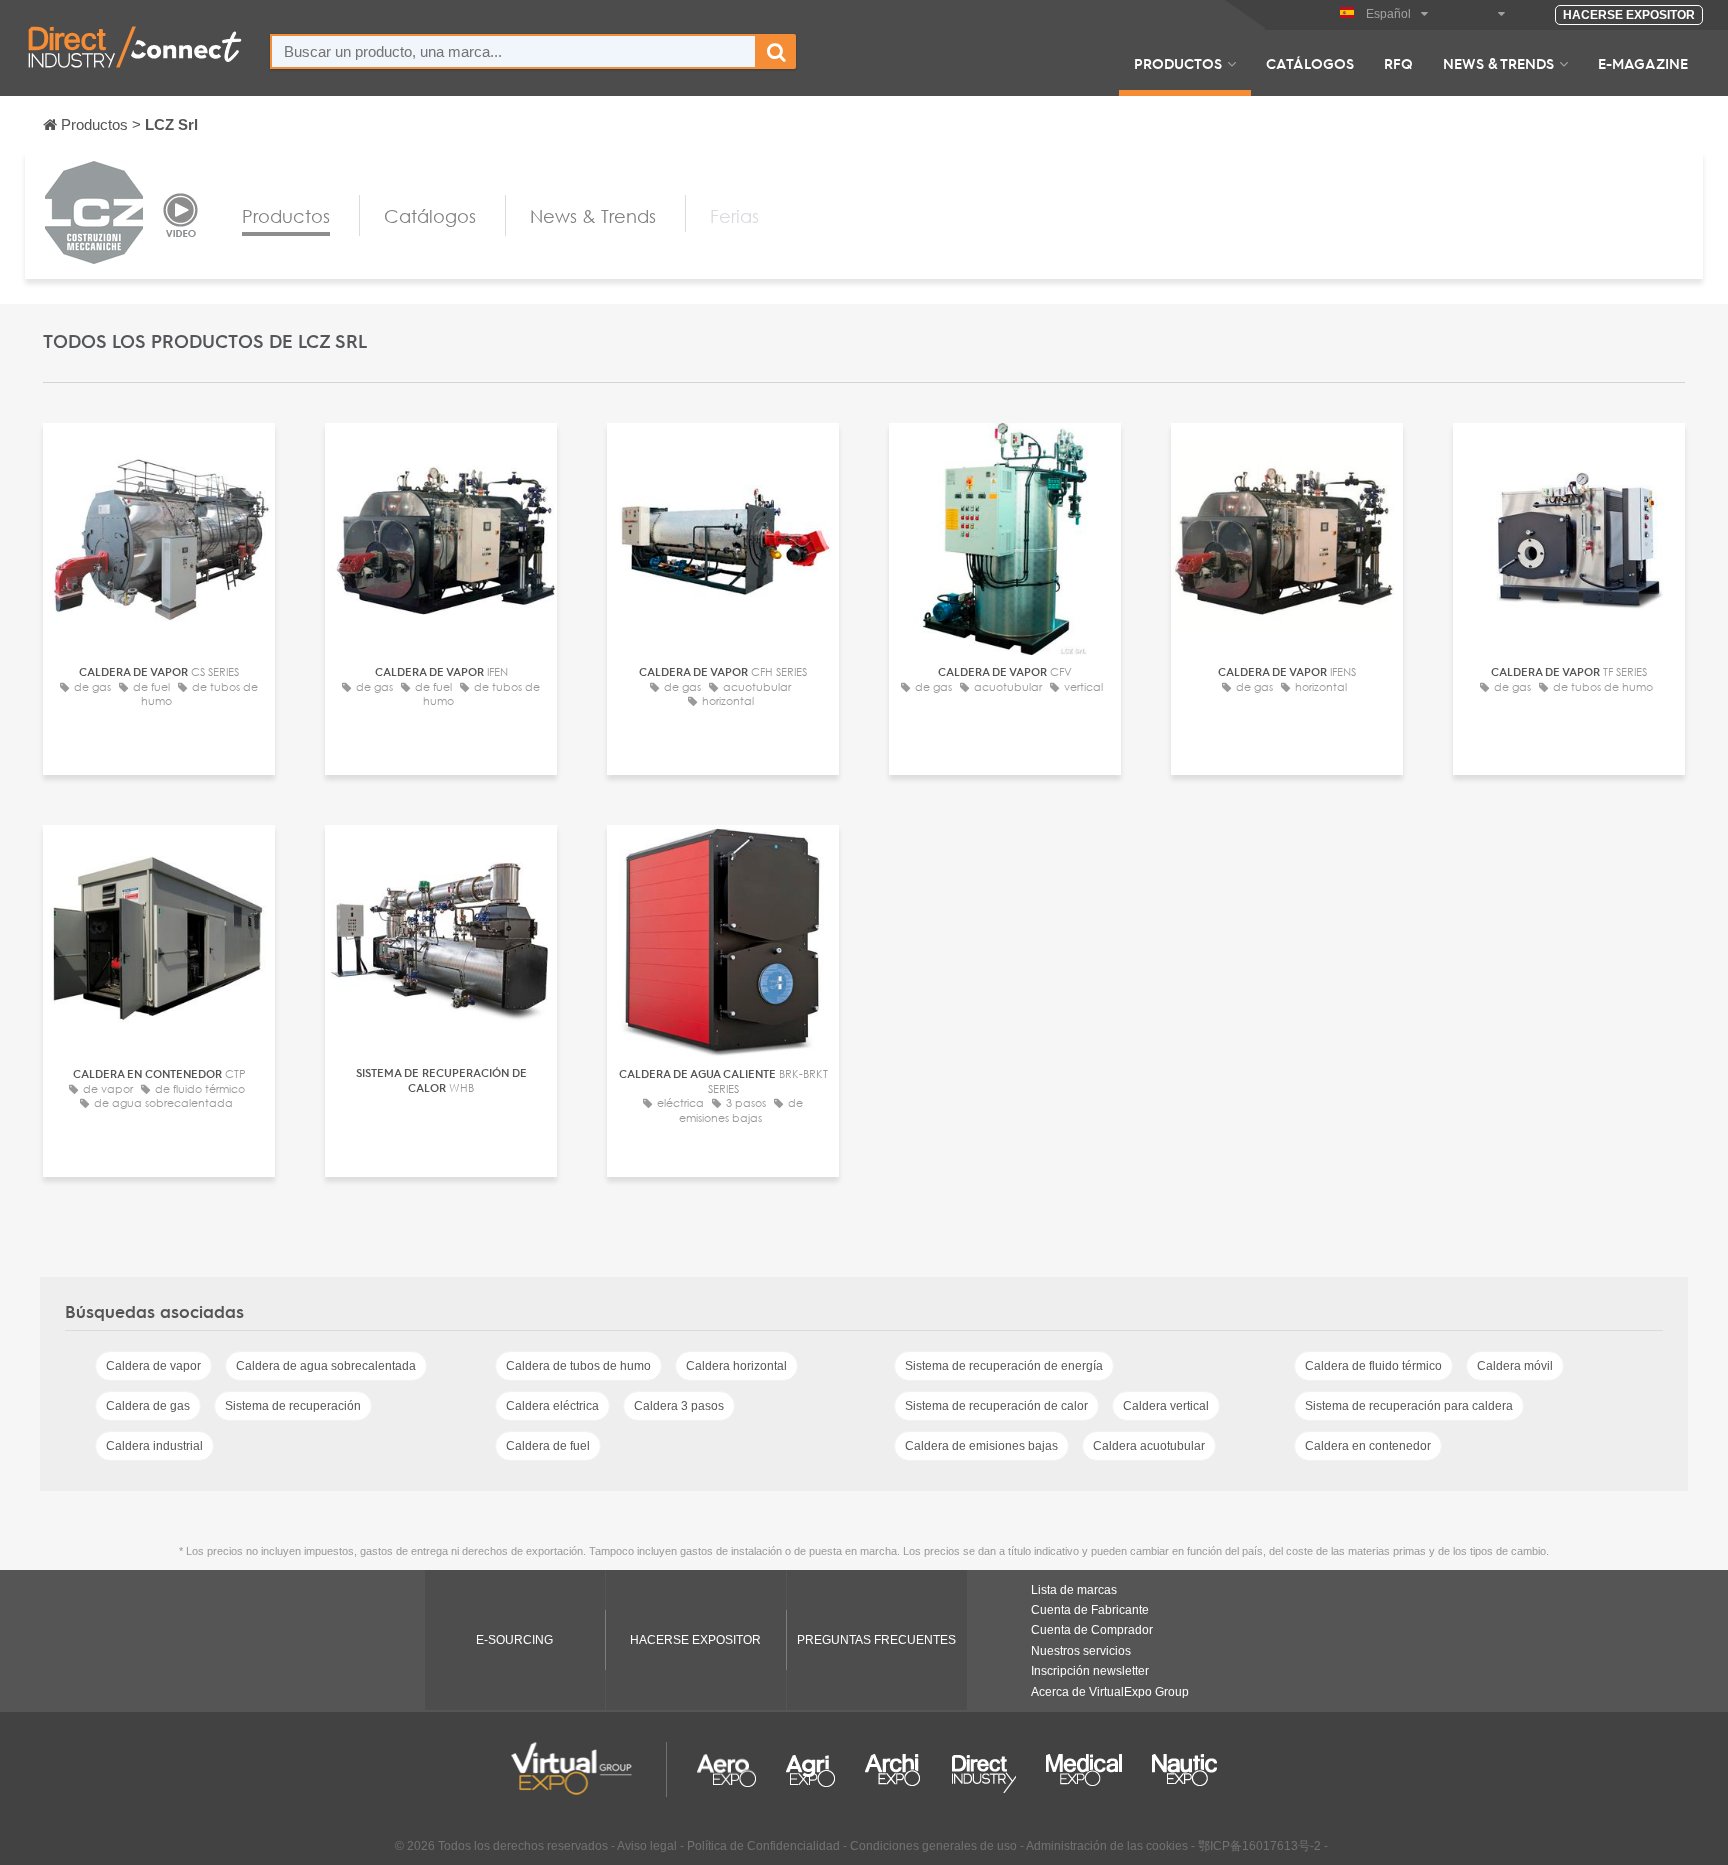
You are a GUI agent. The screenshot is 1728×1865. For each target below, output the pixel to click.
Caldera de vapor (153, 1366)
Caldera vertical (1166, 1406)
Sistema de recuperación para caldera (1409, 1406)
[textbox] (513, 51)
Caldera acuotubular (1149, 1446)
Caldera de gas (148, 1406)
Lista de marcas (1074, 1590)
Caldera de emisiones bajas (981, 1446)
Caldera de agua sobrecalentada (326, 1366)
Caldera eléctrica (552, 1406)
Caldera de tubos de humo (578, 1366)
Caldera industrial (154, 1446)
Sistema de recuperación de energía (1004, 1366)
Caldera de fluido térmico (1373, 1366)
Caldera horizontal (736, 1366)
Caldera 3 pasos (679, 1406)
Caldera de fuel (548, 1446)
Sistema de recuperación (293, 1406)
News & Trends (1498, 63)
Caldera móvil (1515, 1366)
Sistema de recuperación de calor (996, 1406)
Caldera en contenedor (1368, 1446)
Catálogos (1310, 63)
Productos (1178, 63)
